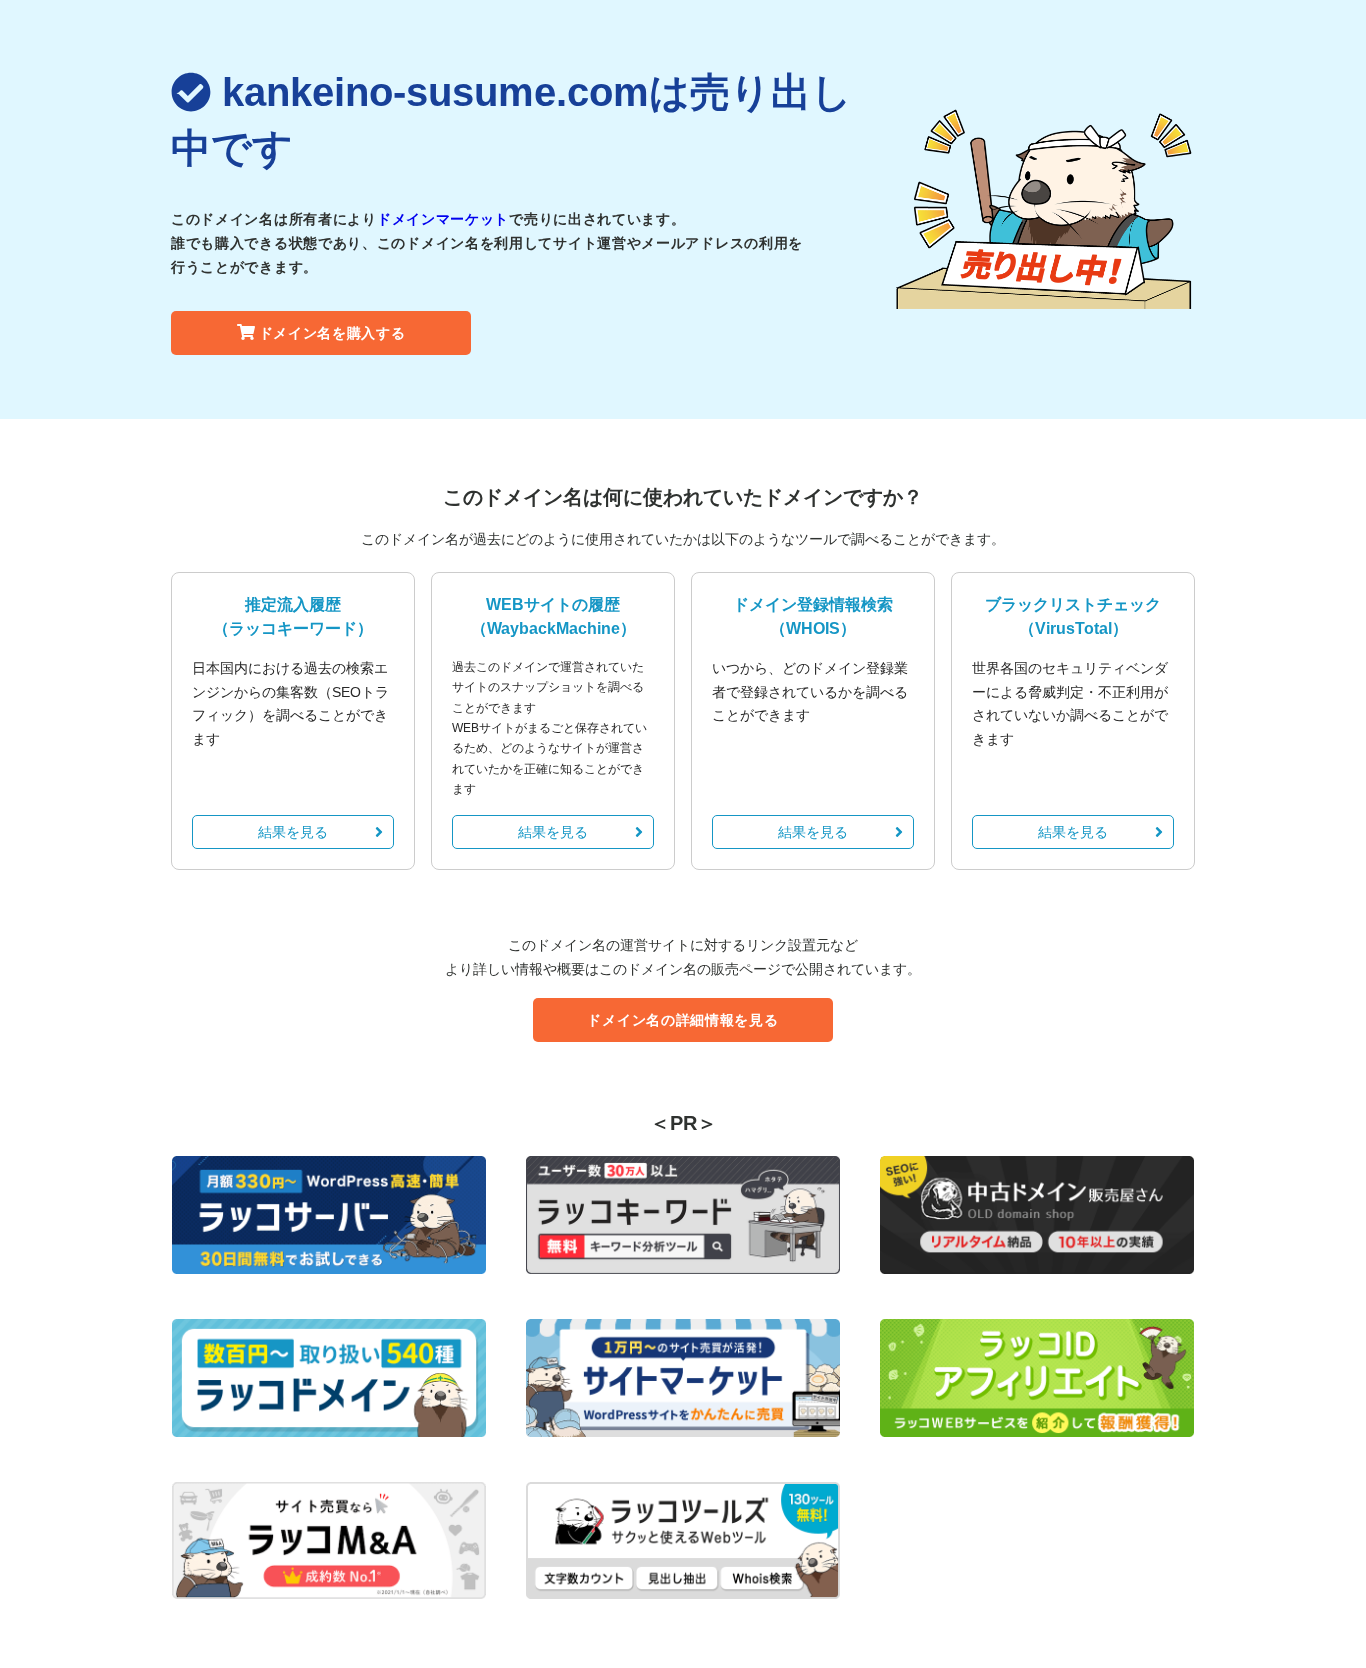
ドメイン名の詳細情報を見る (682, 1020)
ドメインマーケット (443, 219)
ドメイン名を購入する (332, 333)
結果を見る (293, 832)
